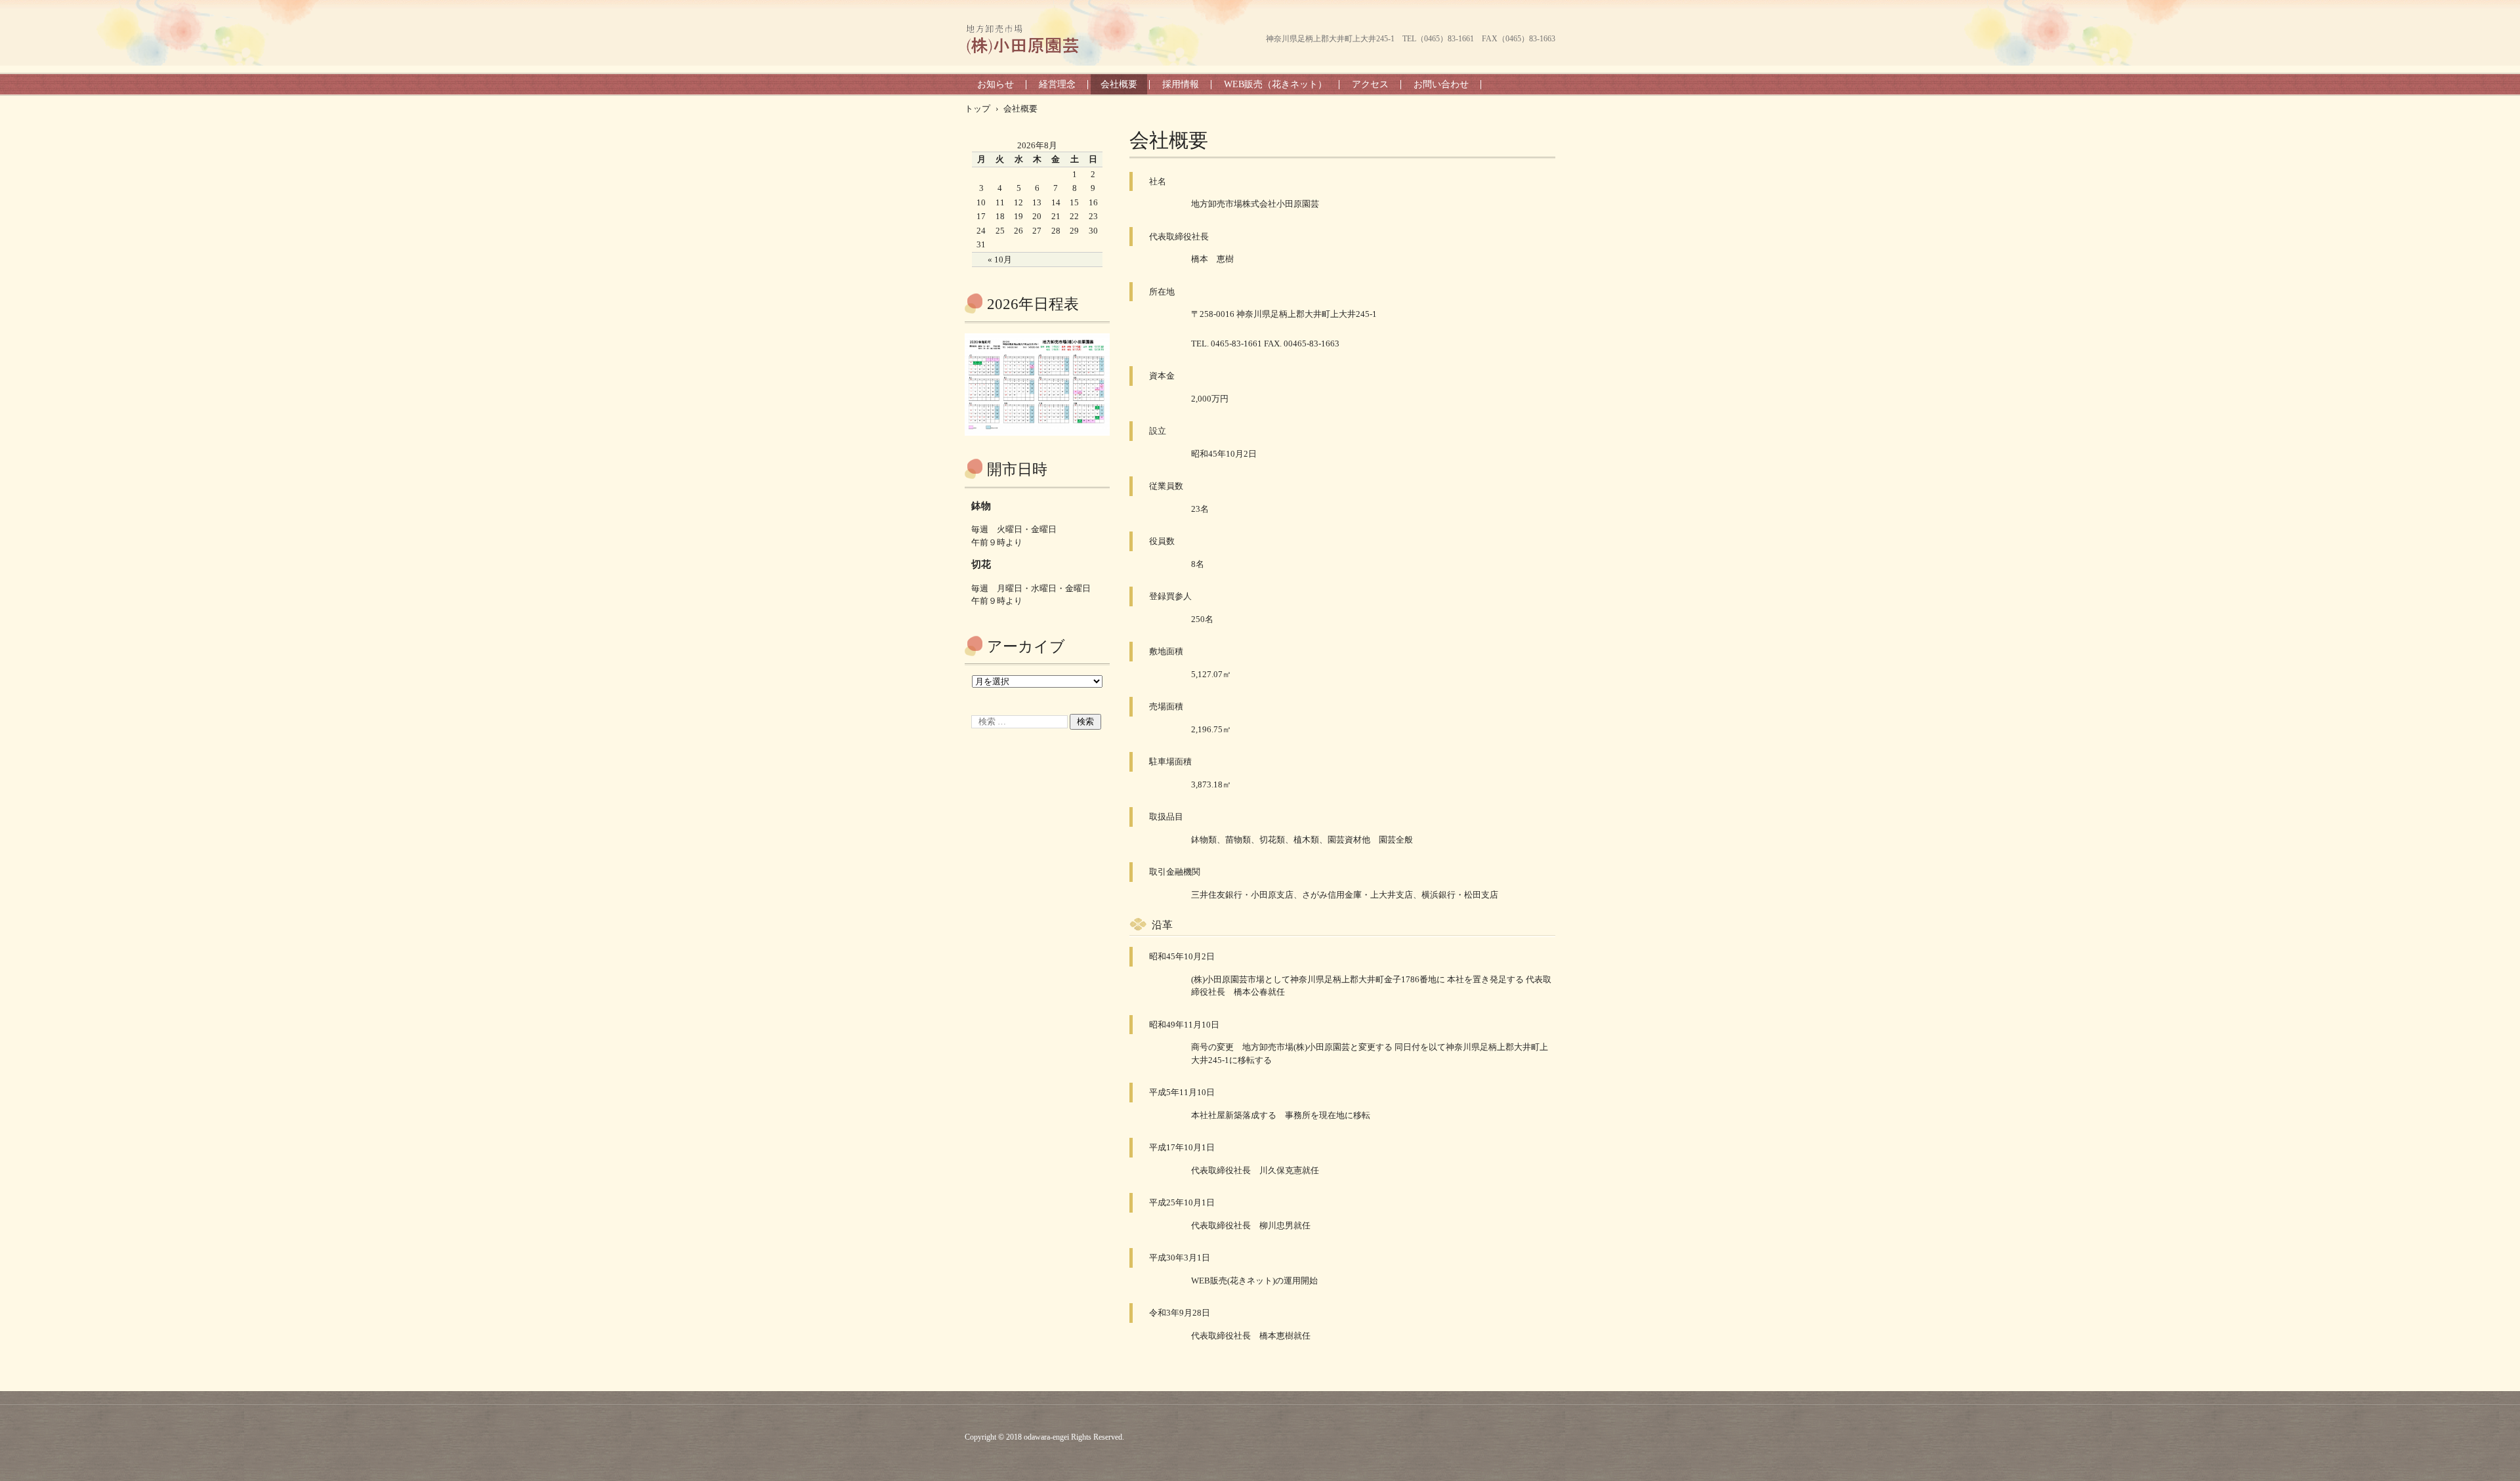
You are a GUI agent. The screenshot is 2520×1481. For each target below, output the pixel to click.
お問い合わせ (1441, 84)
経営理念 (1057, 84)
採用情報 (1181, 84)
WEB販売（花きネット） (1275, 84)
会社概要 (1119, 84)
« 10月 (1000, 260)
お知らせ (996, 84)
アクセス (1370, 84)
